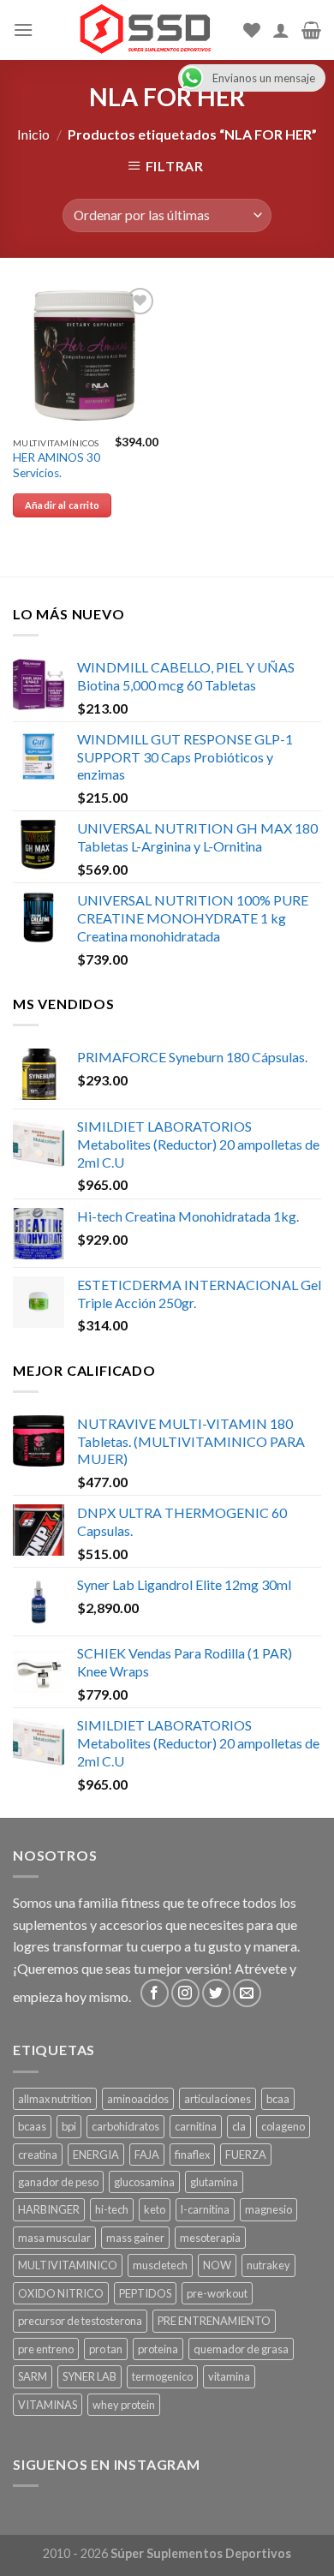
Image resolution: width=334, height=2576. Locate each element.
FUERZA (246, 2155)
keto (155, 2209)
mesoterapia (210, 2238)
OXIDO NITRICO (61, 2293)
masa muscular (54, 2238)
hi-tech (112, 2209)
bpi (69, 2126)
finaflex (192, 2155)
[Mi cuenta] (281, 30)
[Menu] (23, 30)
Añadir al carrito (63, 505)
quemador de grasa (241, 2349)
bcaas (32, 2126)
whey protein (124, 2405)
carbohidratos (125, 2126)
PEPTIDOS (145, 2293)
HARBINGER (49, 2209)
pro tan (106, 2349)
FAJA (147, 2155)
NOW (217, 2265)
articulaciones (218, 2099)
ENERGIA (96, 2155)
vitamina (229, 2376)
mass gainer (135, 2238)
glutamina (214, 2182)
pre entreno (46, 2349)
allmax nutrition (55, 2099)
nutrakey (268, 2265)
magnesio (268, 2209)
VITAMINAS (48, 2405)
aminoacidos (138, 2099)
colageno (283, 2126)
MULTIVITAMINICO (68, 2265)
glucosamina (144, 2182)
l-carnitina (205, 2209)
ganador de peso (58, 2182)
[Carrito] (311, 30)
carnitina (196, 2126)
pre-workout (217, 2293)
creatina (38, 2155)
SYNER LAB (89, 2376)
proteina (158, 2349)
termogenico (162, 2376)
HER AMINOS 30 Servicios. (57, 465)
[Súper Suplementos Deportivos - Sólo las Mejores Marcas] (145, 30)
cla (239, 2126)
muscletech (160, 2265)
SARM (33, 2376)
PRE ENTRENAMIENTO (214, 2321)
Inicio (33, 134)
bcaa (278, 2099)
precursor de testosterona (80, 2321)
